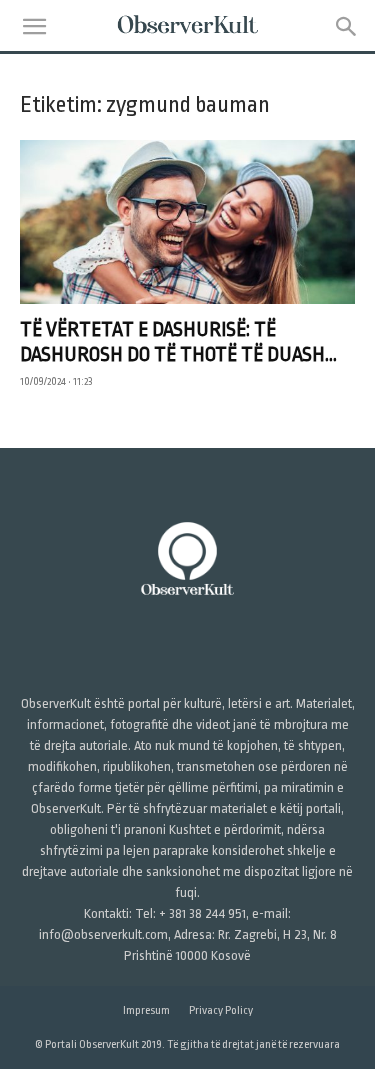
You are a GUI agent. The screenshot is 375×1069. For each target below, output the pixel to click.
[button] (34, 27)
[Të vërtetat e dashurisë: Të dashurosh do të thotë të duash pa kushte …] (187, 222)
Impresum (146, 1010)
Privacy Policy (221, 1010)
